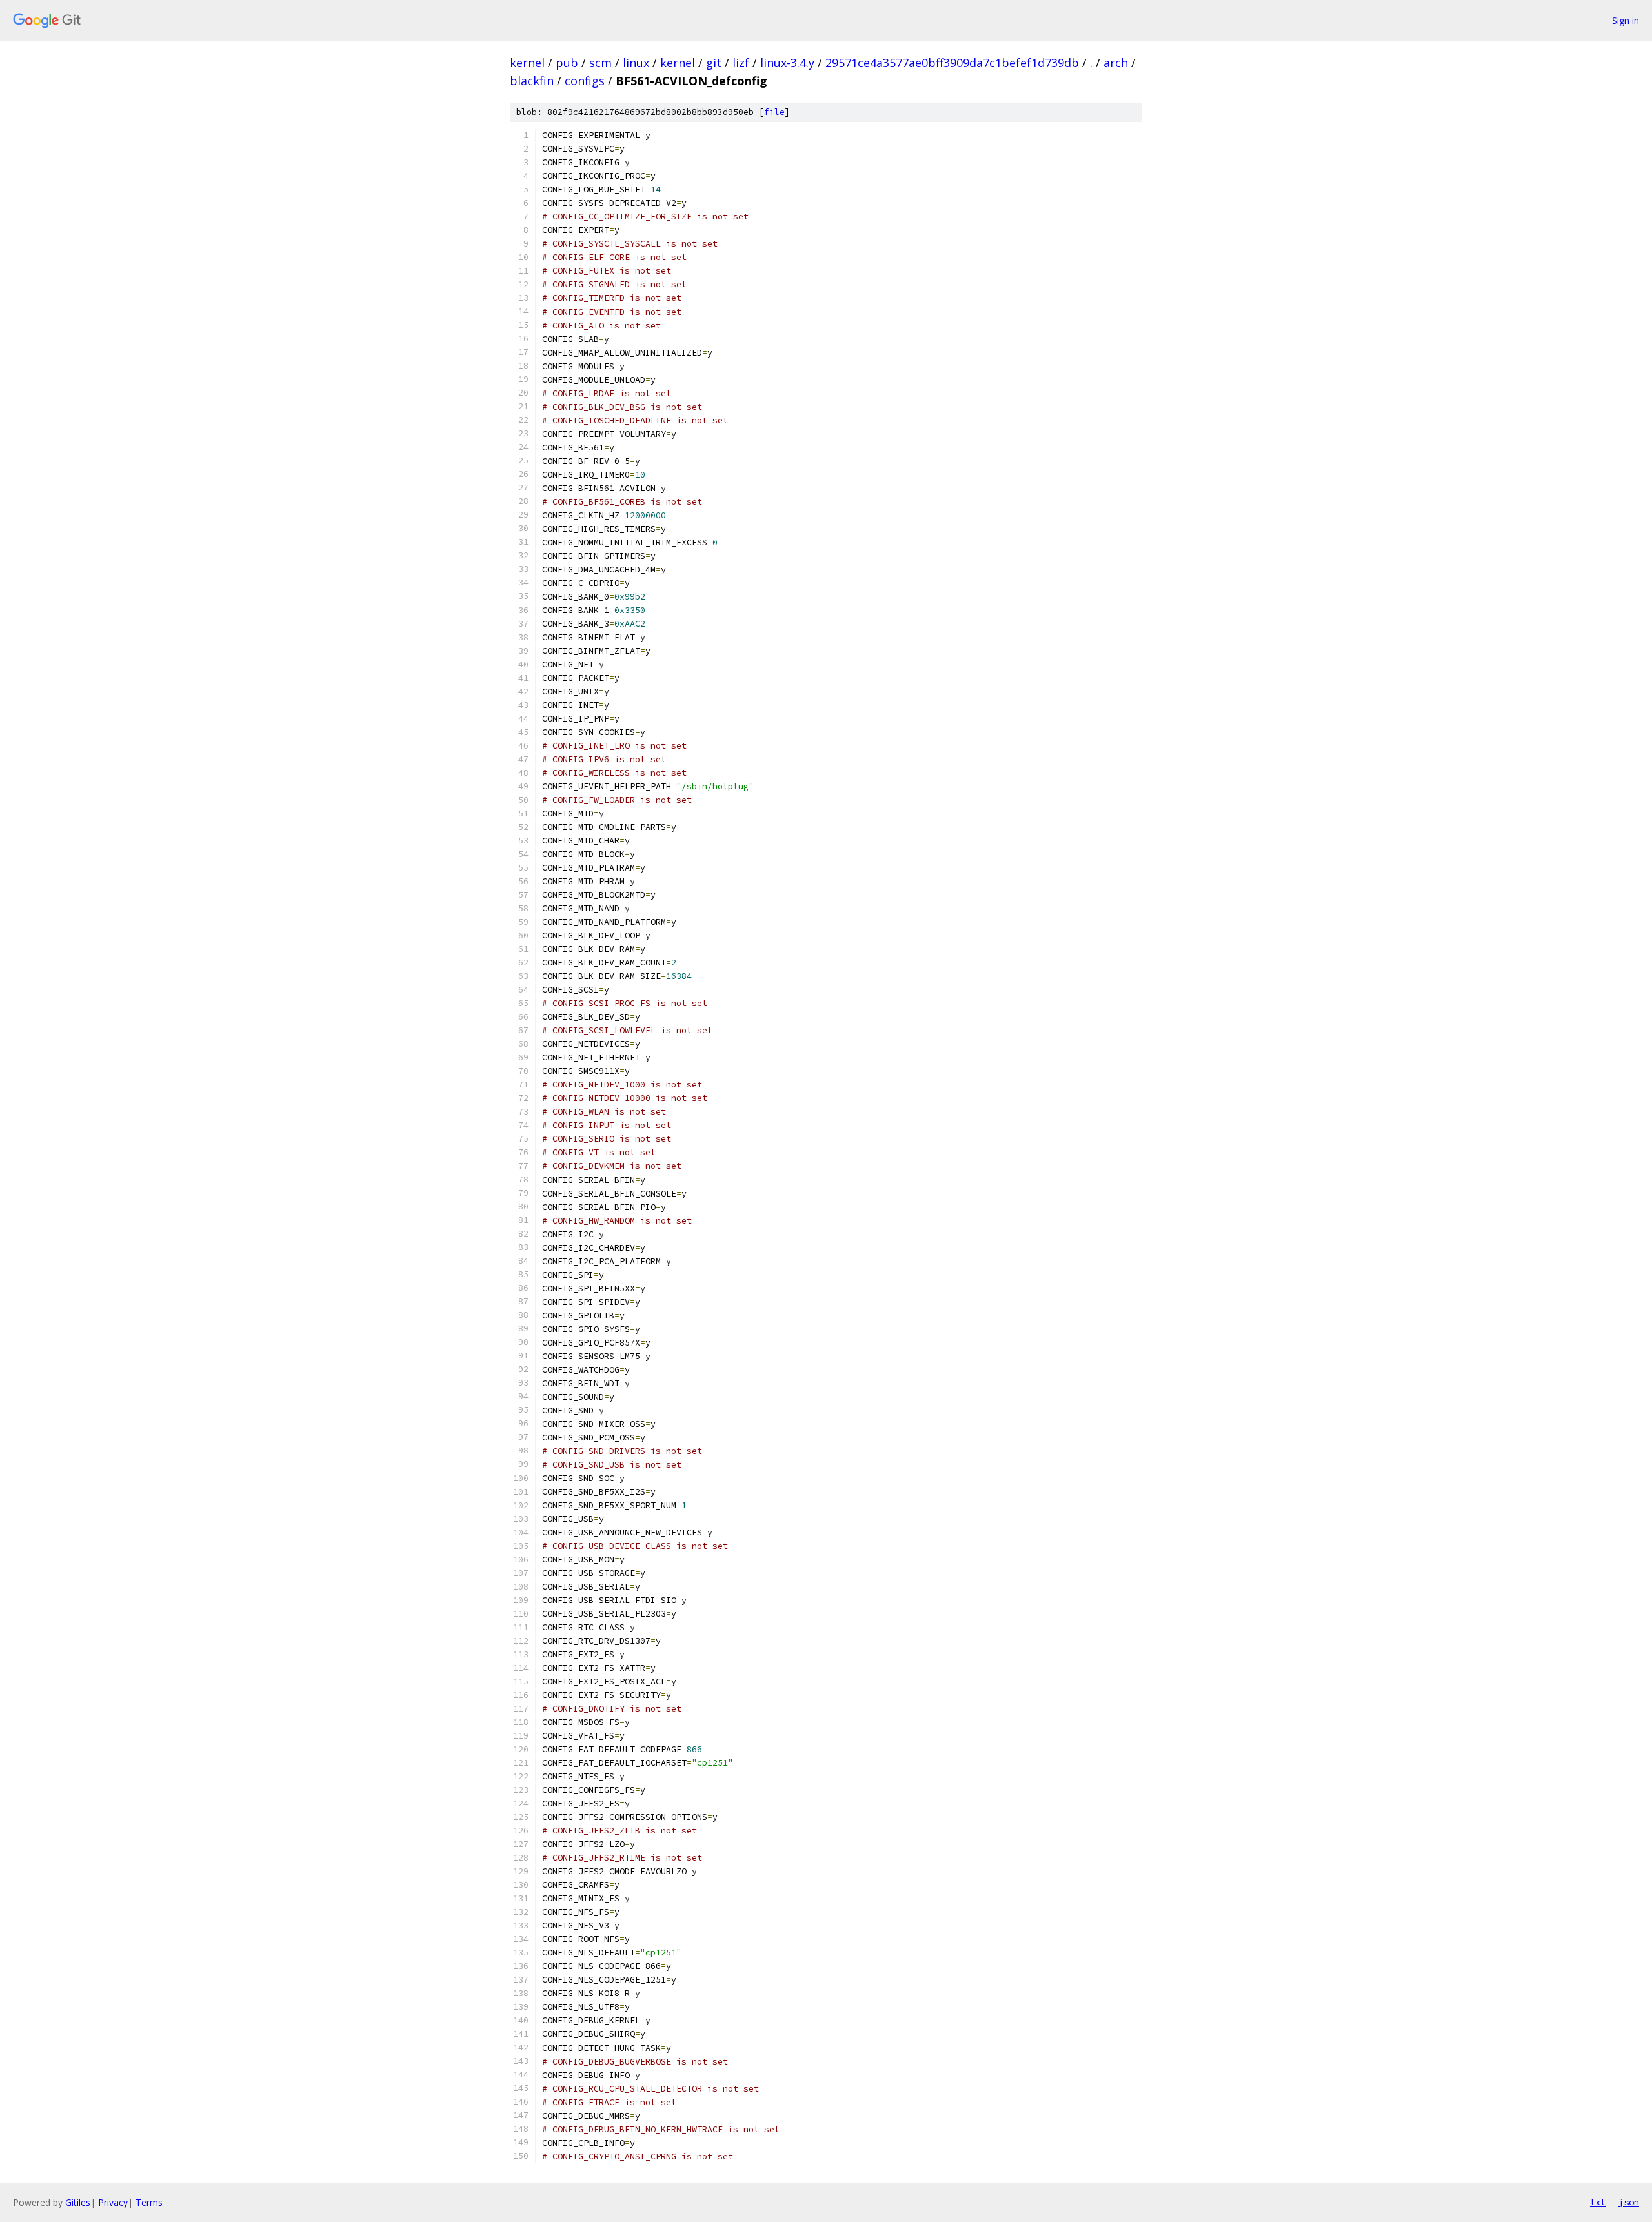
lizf (741, 63)
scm (600, 63)
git (714, 63)
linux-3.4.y (787, 63)
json (1629, 2202)
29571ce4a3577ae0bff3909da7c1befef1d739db (952, 63)
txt (1598, 2202)
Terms (149, 2202)
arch (1116, 63)
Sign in (1626, 20)
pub (567, 63)
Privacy (113, 2202)
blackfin (532, 81)
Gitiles (78, 2202)
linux (636, 63)
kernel (527, 63)
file (774, 112)
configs (585, 81)
